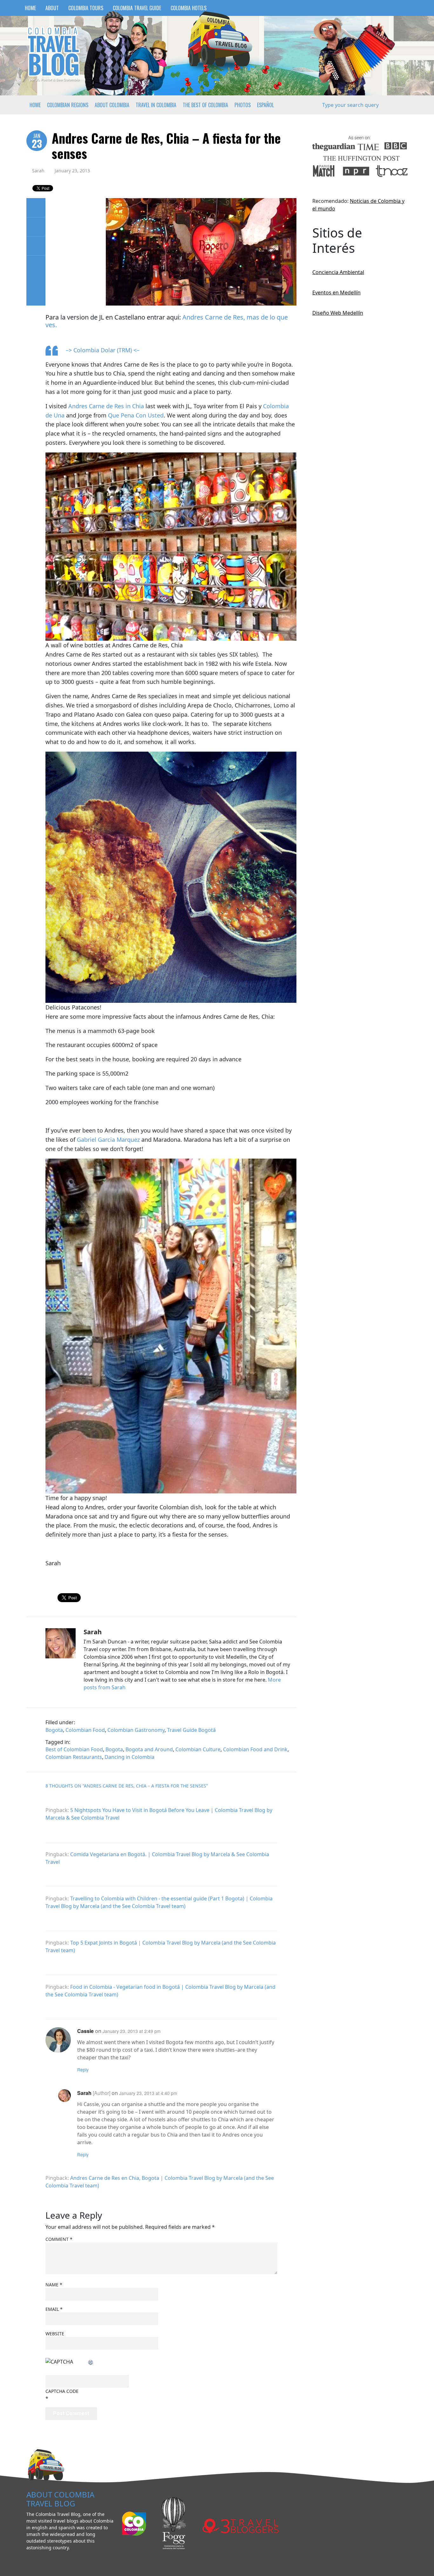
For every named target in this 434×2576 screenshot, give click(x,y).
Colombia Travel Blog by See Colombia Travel (53, 54)
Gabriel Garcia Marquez (108, 1140)
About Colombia (112, 105)
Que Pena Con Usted (136, 415)
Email (54, 2309)
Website (55, 2334)
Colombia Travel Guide (137, 8)
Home (30, 8)
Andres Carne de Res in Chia (106, 406)
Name (54, 2285)
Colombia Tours (86, 8)
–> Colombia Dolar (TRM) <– (103, 350)
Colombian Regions (68, 105)
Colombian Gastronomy (136, 1730)
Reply (83, 2070)
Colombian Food (85, 1730)
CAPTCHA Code (62, 2391)
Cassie (85, 2031)
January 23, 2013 (72, 171)
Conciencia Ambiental (338, 272)
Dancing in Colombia (129, 1757)
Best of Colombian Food (74, 1749)
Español (265, 105)
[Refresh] (91, 2362)
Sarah (38, 171)
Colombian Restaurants (74, 1757)
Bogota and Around (149, 1749)
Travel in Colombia (156, 105)
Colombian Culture (198, 1749)
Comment (59, 2239)
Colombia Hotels (189, 8)
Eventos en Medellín (336, 293)
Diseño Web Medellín (338, 313)
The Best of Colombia (205, 105)
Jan (37, 141)
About (52, 8)
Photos (243, 105)
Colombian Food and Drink (255, 1749)
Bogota (54, 1730)
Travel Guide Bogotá (191, 1730)
